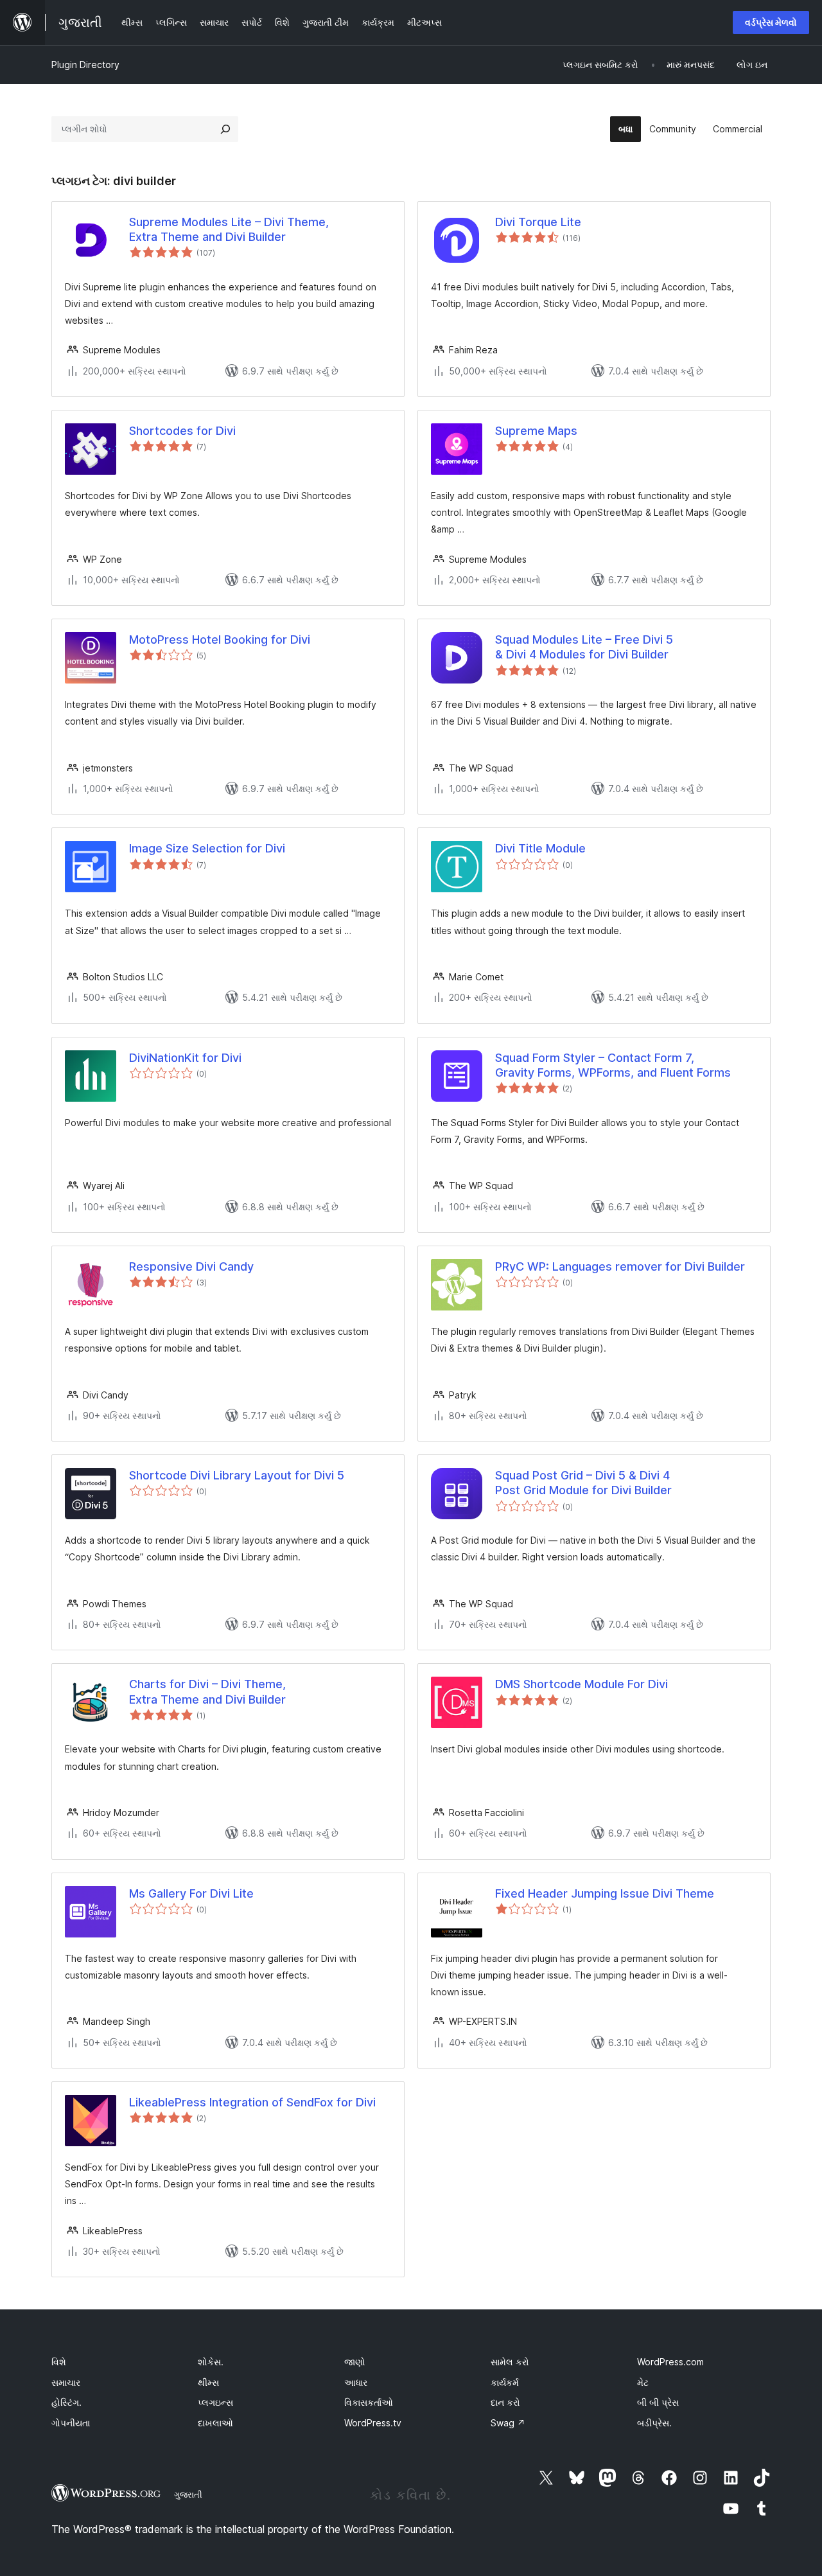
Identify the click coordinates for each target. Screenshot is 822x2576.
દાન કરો (505, 2402)
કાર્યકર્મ (505, 2382)
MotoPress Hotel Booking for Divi (220, 640)
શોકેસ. (211, 2362)
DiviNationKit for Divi (185, 1058)
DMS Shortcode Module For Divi (582, 1684)
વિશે (59, 2362)
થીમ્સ (208, 2382)
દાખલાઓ (215, 2423)
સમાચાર (66, 2382)
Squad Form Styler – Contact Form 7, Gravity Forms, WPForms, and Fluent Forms (613, 1065)
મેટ (643, 2382)
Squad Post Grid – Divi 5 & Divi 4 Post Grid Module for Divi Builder (583, 1483)
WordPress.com (670, 2362)
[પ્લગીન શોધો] (225, 129)
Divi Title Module (540, 848)
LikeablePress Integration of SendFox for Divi (252, 2102)
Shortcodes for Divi (182, 431)
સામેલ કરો (510, 2362)
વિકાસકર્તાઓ (369, 2402)
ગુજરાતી (188, 2494)
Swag (508, 2423)
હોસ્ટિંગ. (66, 2402)
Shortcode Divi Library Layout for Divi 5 (237, 1475)
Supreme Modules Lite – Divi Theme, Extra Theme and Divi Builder (229, 229)
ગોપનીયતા (71, 2423)
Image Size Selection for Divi (207, 848)
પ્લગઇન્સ (215, 2402)
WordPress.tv (373, 2423)
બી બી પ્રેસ (658, 2402)
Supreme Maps (536, 431)
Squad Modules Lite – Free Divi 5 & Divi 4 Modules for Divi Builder (584, 647)
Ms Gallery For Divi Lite (191, 1893)
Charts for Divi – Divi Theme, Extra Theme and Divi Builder (207, 1691)
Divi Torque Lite (538, 222)
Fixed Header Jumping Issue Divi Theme (605, 1893)
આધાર (356, 2382)
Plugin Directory (85, 65)
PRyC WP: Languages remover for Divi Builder (620, 1266)
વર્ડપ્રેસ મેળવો (771, 22)
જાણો (355, 2362)
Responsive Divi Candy (191, 1266)
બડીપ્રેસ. (654, 2423)
